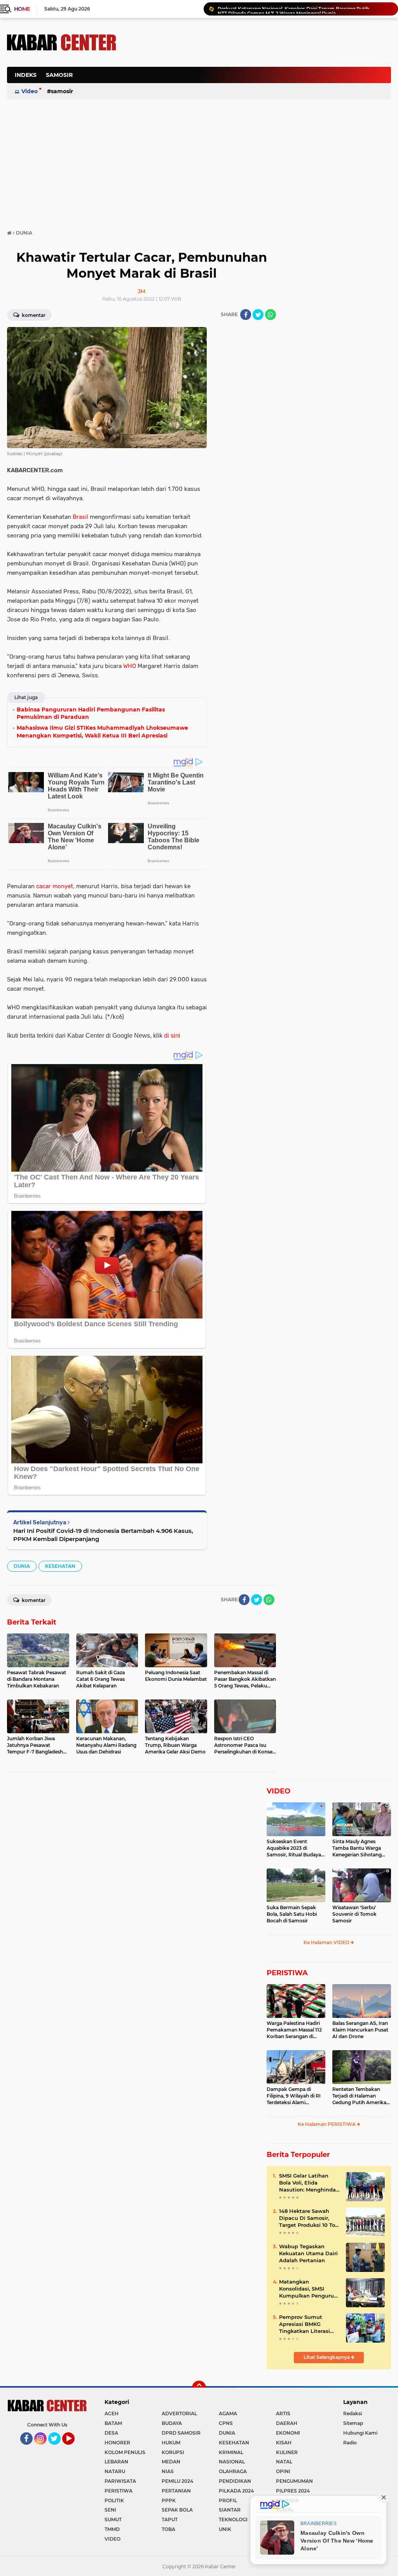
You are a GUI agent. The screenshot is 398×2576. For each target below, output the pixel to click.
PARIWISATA (120, 2481)
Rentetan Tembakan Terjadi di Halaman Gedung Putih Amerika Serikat (359, 2096)
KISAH (284, 2443)
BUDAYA (172, 2423)
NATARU (115, 2471)
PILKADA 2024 (236, 2491)
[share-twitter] (258, 315)
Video (30, 91)
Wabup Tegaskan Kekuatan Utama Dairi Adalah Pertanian (308, 2253)
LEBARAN (116, 2462)
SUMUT (113, 2519)
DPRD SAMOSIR (181, 2433)
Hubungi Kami (360, 2433)
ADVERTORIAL (179, 2413)
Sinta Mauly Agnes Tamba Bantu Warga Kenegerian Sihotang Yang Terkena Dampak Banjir (359, 1848)
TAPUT (170, 2519)
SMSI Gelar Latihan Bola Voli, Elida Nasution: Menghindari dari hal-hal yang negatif (309, 2183)
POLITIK (114, 2500)
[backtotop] (199, 2388)
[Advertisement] (250, 114)
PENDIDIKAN (235, 2481)
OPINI (283, 2471)
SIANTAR (230, 2510)
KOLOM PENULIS (125, 2452)
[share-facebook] (246, 315)
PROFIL (228, 2500)
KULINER (287, 2452)
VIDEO (278, 1791)
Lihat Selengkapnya (327, 2357)
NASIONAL (232, 2462)
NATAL (284, 2462)
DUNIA (22, 1566)
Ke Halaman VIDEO (327, 1942)
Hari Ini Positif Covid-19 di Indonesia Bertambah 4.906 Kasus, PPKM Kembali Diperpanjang (103, 1535)
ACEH (112, 2413)
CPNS (226, 2423)
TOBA (168, 2529)
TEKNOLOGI (233, 2519)
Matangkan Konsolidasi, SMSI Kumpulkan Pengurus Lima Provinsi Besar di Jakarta (308, 2289)
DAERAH (287, 2423)
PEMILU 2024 (177, 2481)
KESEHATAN (60, 1566)
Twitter (58, 2448)
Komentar (33, 315)
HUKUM (171, 2443)
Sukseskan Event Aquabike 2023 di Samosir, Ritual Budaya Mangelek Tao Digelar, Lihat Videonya (294, 1848)
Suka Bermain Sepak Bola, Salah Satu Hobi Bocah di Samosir (292, 1914)
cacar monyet (55, 886)
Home (22, 9)
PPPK (169, 2500)
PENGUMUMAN (294, 2481)
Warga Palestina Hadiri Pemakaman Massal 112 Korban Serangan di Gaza (294, 2030)
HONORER (117, 2443)
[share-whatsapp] (271, 315)
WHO (130, 666)
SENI (110, 2510)
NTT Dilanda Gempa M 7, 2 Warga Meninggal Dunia (277, 9)
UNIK (225, 2529)
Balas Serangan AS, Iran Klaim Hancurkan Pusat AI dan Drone (360, 2030)
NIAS (168, 2471)
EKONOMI (288, 2433)
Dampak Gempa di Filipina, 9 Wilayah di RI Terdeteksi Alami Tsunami (294, 2096)
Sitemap (353, 2423)
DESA (111, 2433)
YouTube (74, 2448)
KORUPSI (173, 2452)
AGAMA (228, 2413)
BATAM (113, 2423)
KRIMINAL (231, 2452)
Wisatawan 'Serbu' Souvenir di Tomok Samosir (354, 1914)
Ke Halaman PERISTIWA (327, 2124)
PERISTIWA (287, 1973)
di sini (172, 1036)
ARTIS (283, 2413)
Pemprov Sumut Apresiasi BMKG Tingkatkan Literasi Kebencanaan (305, 2324)
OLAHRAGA (233, 2471)
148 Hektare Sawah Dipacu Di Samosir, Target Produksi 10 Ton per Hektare (309, 2218)
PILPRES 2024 (293, 2491)
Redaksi (353, 2413)
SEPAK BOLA (177, 2510)
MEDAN (171, 2462)
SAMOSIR (59, 75)
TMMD (112, 2529)
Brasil (80, 517)
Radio (350, 2443)
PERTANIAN (176, 2491)
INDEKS (26, 75)
